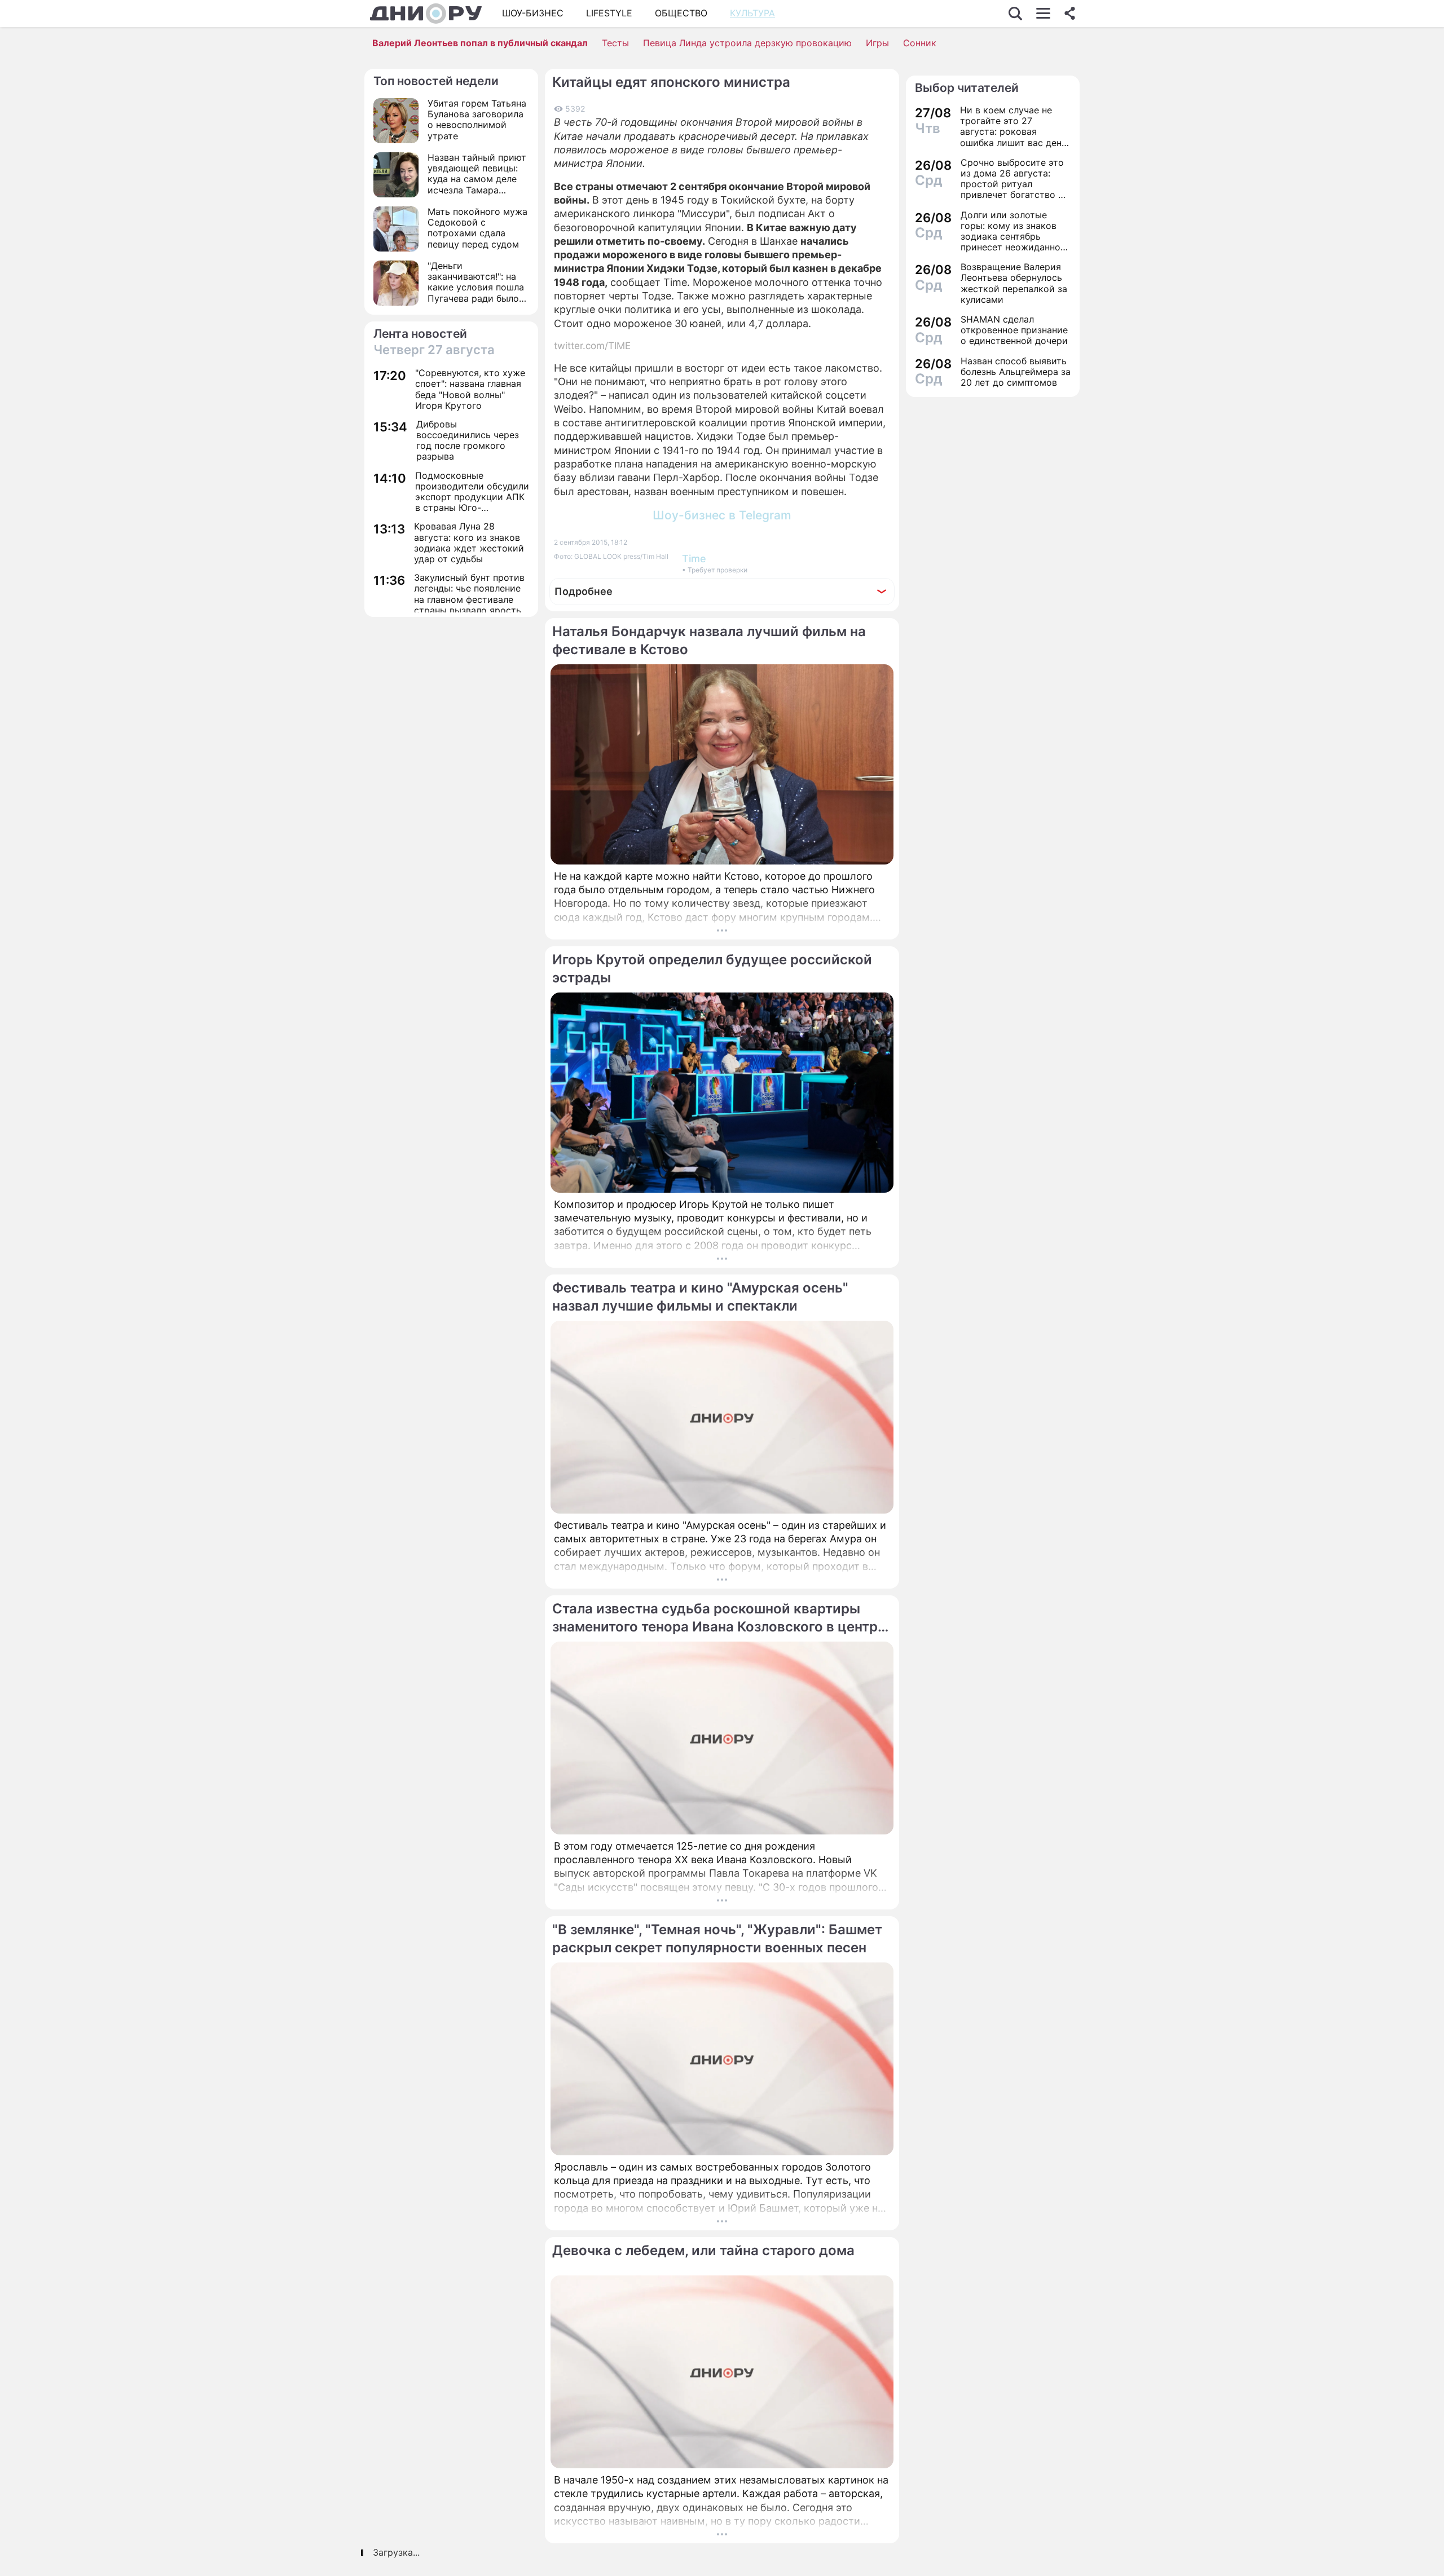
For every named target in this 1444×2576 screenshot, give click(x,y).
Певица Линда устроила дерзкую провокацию (747, 43)
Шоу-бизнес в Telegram (722, 515)
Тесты (615, 43)
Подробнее (584, 591)
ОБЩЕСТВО (681, 13)
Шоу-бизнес (533, 13)
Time (694, 559)
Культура (752, 13)
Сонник (920, 43)
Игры (877, 43)
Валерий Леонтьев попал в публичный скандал (480, 43)
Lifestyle (609, 13)
